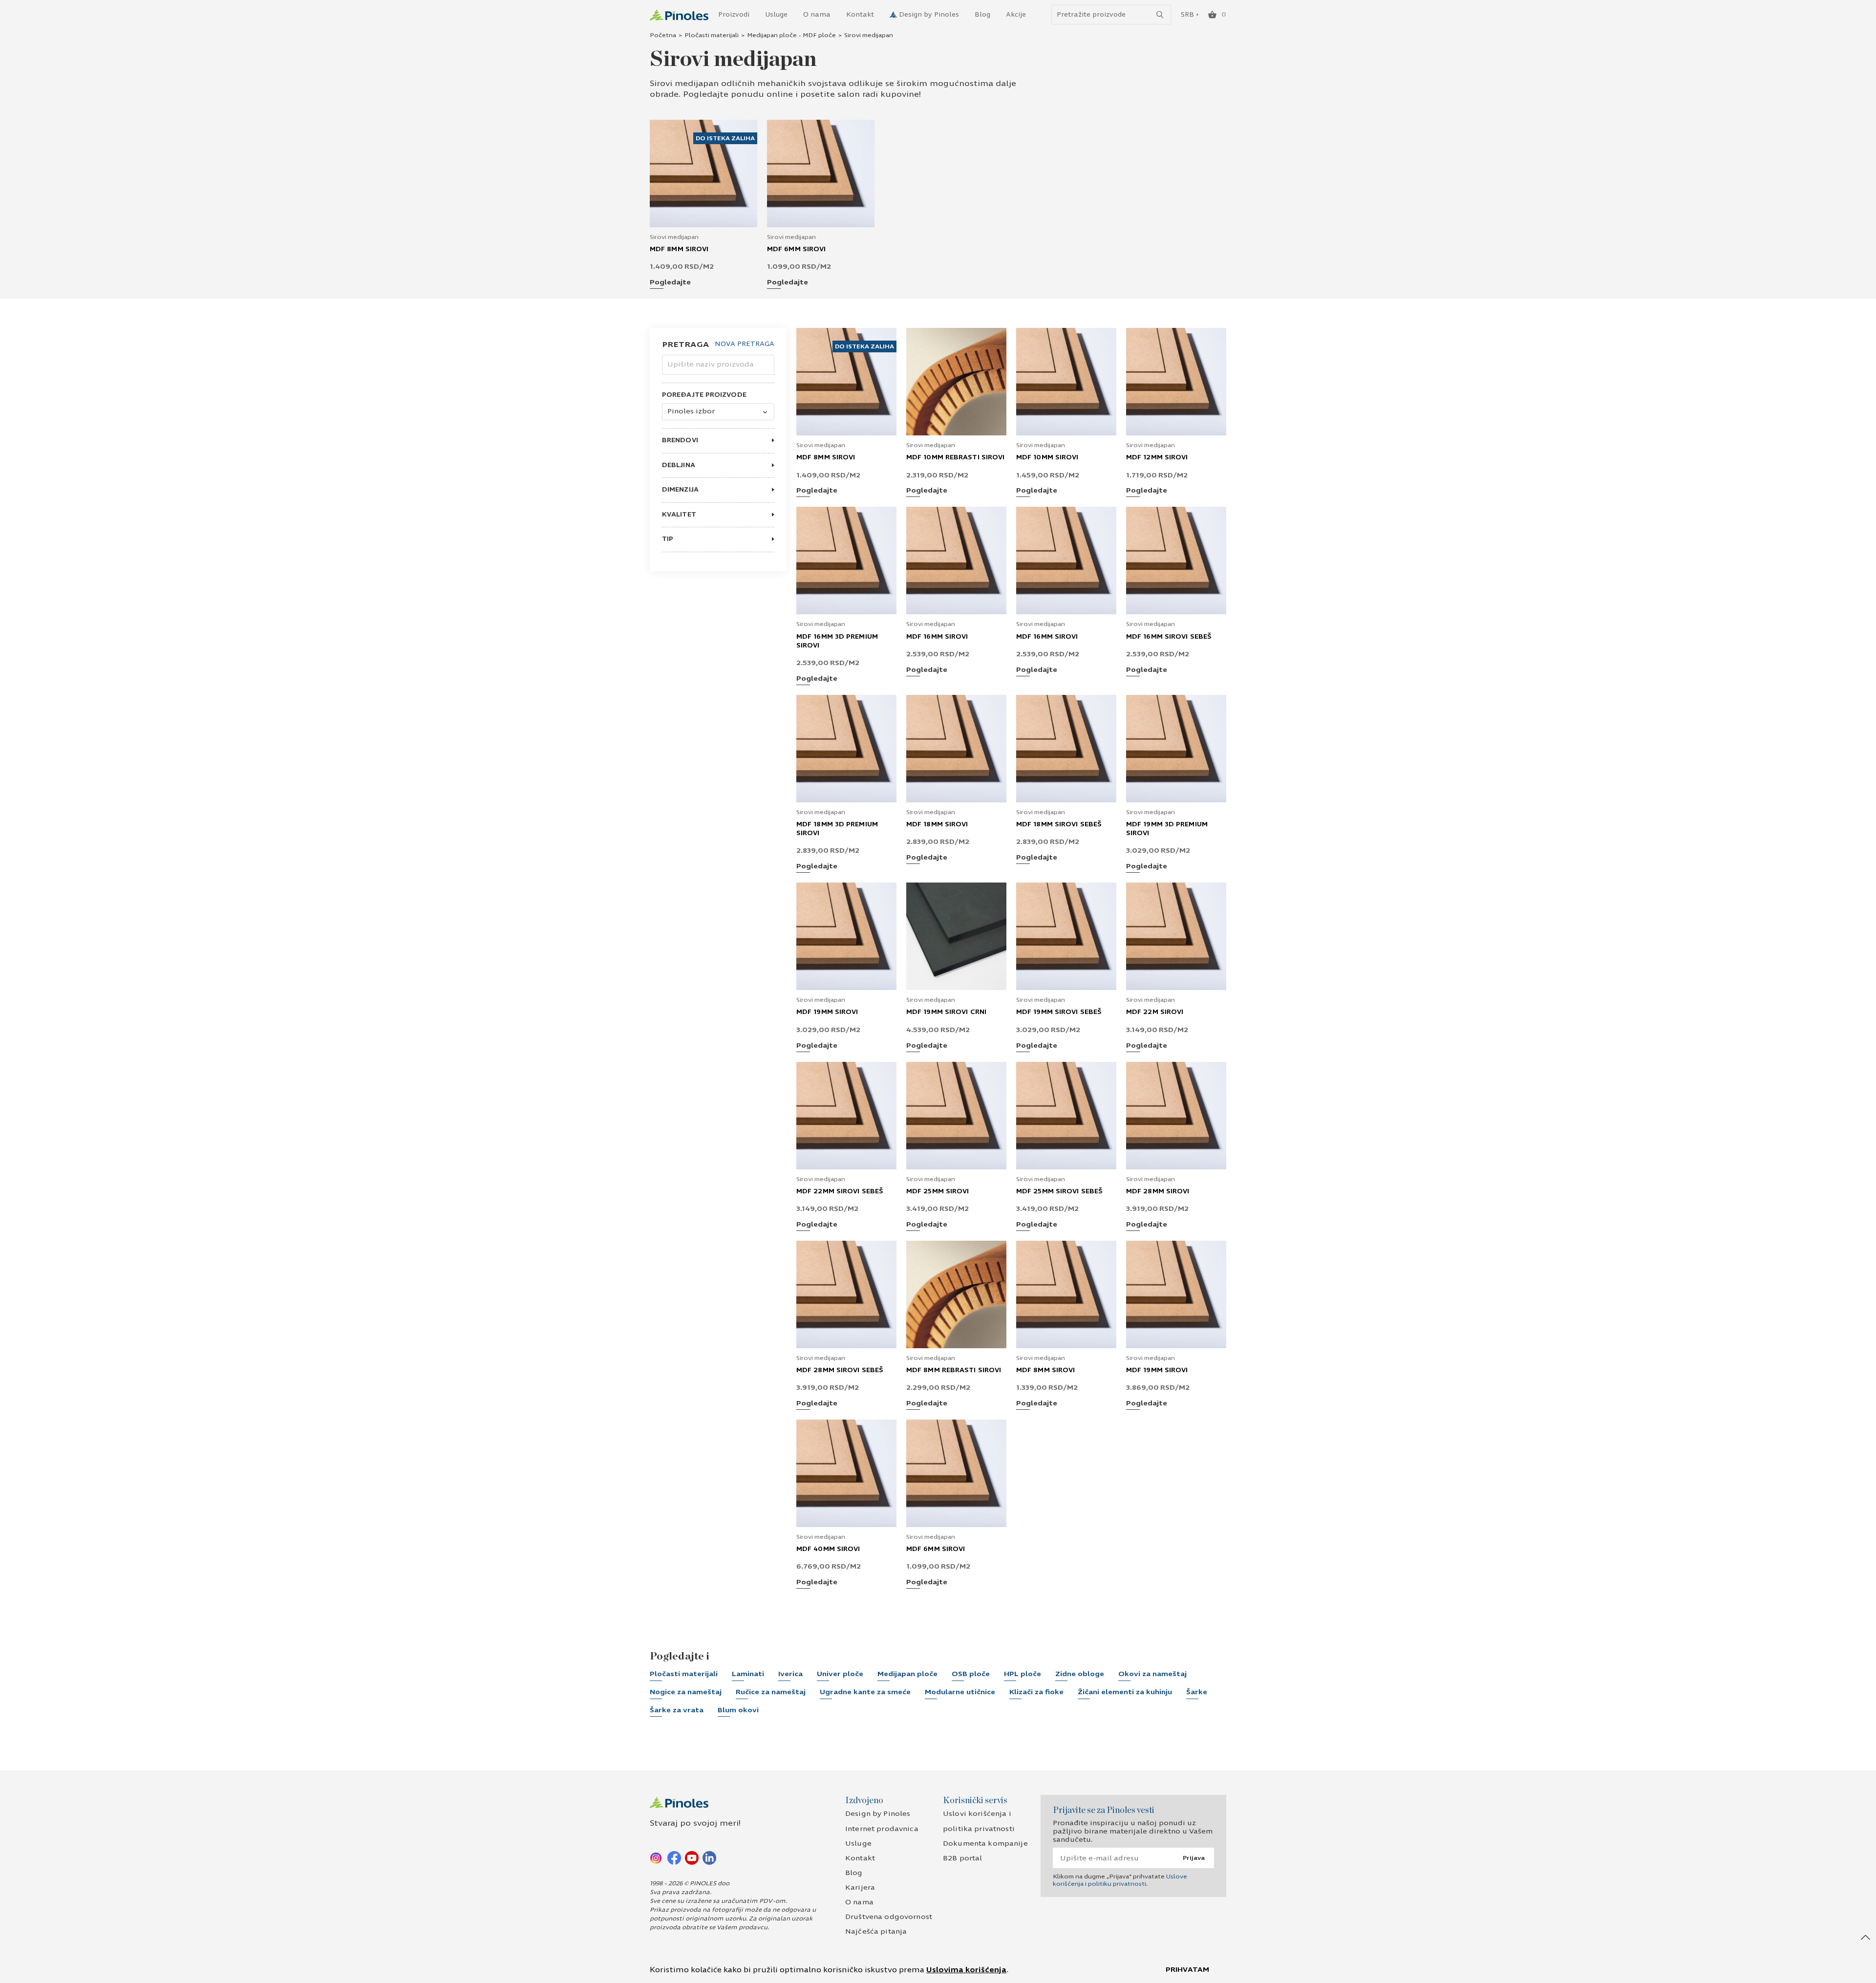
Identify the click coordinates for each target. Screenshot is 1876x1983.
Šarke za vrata (677, 1710)
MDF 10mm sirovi (1047, 457)
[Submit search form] (1160, 15)
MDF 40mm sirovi (828, 1549)
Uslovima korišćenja (966, 1970)
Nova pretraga (745, 344)
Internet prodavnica (882, 1829)
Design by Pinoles (929, 15)
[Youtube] (692, 1857)
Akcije (1016, 15)
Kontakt (860, 15)
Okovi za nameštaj (1152, 1674)
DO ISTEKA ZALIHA (725, 138)
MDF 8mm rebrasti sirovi (954, 1370)
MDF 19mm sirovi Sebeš (1059, 1012)
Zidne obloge (1080, 1674)
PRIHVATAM (1187, 1970)
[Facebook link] (674, 1857)
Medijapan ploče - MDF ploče (791, 35)
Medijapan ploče (907, 1674)
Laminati (748, 1674)
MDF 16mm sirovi (937, 637)
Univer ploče (840, 1674)
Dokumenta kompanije (985, 1843)
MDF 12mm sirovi (1157, 457)
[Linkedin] (709, 1857)
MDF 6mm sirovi (796, 249)
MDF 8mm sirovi (679, 249)
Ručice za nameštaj (771, 1692)
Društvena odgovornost (889, 1917)
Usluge (776, 15)
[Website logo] (679, 15)
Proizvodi (734, 15)
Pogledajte (670, 283)
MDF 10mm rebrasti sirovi (955, 457)
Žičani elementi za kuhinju (1125, 1692)
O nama (817, 15)
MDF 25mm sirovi (938, 1191)
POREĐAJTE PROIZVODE (704, 395)
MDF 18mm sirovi (937, 824)
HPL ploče (1023, 1674)
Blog (982, 15)
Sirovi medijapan (674, 237)
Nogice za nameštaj (686, 1692)
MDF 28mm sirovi (1158, 1191)
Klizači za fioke (1036, 1692)
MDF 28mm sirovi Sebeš (840, 1370)
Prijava (1194, 1858)
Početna (663, 35)
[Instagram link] (657, 1857)
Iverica (790, 1674)
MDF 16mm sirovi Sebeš (1169, 637)
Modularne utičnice (960, 1692)
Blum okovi (738, 1710)
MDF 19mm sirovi (827, 1012)
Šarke (1197, 1692)
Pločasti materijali (712, 35)
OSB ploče (971, 1674)
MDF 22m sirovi (1155, 1012)
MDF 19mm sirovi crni (946, 1012)
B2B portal (962, 1858)
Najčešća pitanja (876, 1931)
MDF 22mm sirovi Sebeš (840, 1191)
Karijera (860, 1887)
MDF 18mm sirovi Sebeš (1059, 824)
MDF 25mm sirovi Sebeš (1059, 1191)
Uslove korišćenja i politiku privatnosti (1120, 1880)
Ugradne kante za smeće (865, 1692)
